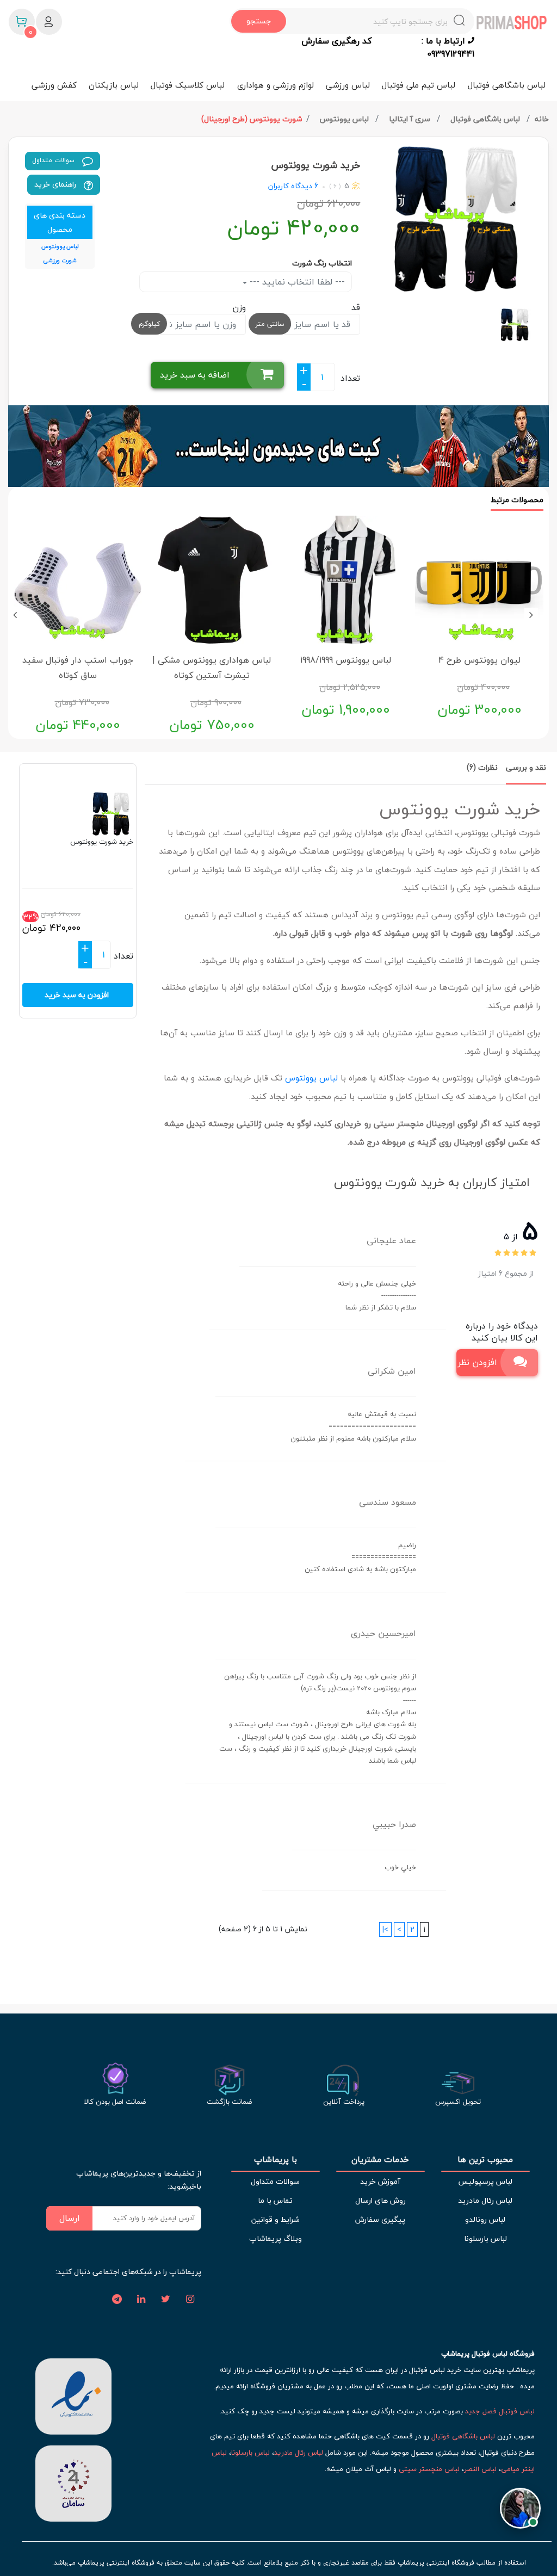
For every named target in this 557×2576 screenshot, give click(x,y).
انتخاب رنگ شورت (322, 263)
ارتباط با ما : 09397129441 (448, 47)
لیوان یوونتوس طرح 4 (479, 660)
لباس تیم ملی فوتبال (419, 85)
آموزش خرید (380, 2181)
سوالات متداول (54, 160)
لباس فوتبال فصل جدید (500, 2411)
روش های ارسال (380, 2200)
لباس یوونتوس (345, 119)
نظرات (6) (482, 767)
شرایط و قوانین (275, 2219)
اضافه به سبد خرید (195, 375)
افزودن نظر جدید (477, 1362)
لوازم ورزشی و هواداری (276, 85)
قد (356, 307)
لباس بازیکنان (114, 85)
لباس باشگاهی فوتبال (507, 85)
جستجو (259, 21)
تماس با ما (275, 2200)
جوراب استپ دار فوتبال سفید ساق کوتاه (78, 668)
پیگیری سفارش (380, 2219)
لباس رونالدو (485, 2219)
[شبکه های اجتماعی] (190, 2300)
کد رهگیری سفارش (336, 41)
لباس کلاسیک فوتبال (188, 85)
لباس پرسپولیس (485, 2181)
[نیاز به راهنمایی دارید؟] (520, 2506)
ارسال (70, 2218)
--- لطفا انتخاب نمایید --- (296, 282)
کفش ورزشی (54, 85)
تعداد (350, 378)
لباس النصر (480, 2469)
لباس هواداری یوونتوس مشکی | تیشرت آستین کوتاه (212, 668)
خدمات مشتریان (380, 2160)
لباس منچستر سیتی (429, 2469)
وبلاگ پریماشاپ (276, 2238)
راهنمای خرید (56, 184)
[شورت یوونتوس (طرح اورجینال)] (458, 219)
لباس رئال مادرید (485, 2200)
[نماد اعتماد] (73, 2395)
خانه (542, 119)
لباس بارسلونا (485, 2238)
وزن (239, 307)
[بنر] (278, 446)
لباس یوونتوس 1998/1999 (346, 660)
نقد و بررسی (526, 767)
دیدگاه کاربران (290, 186)
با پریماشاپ (276, 2160)
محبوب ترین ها (485, 2160)
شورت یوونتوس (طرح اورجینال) (252, 119)
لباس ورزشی (348, 85)
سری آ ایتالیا (411, 119)
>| (385, 1929)
